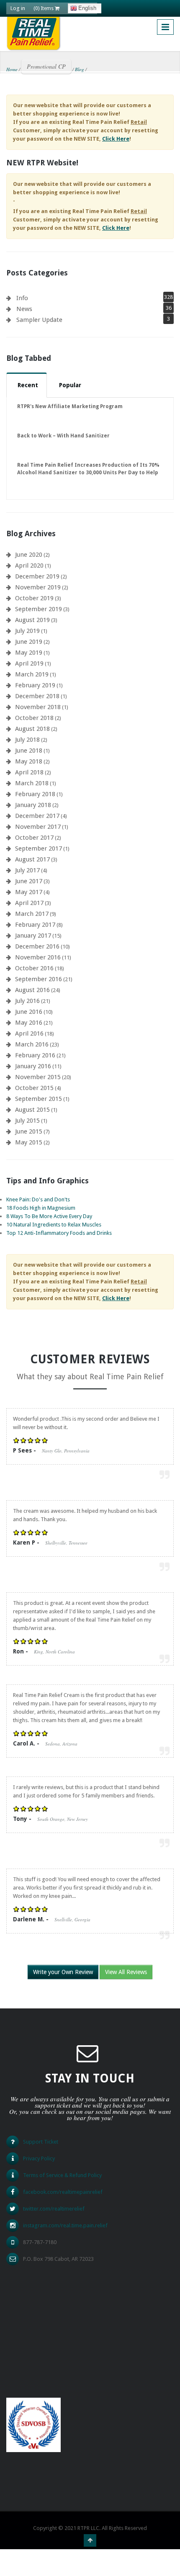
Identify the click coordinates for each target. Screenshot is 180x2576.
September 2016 (39, 979)
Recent (28, 385)
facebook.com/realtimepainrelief (63, 2192)
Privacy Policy (39, 2158)
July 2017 (27, 870)
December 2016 (37, 946)
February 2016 (35, 1055)
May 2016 (29, 1023)
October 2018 (34, 718)
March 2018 (32, 783)
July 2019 (27, 631)
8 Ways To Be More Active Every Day (49, 1216)
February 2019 (35, 685)
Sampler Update (39, 320)
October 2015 (34, 1088)
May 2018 (29, 761)
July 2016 (27, 1001)
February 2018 (35, 794)
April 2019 (29, 663)
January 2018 (33, 805)
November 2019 (38, 587)
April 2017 (29, 903)
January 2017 (33, 936)
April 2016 (29, 1033)
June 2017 (29, 881)
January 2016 (33, 1066)
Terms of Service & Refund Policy (62, 2175)
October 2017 (34, 838)
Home (12, 69)
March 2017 (32, 914)
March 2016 (32, 1044)
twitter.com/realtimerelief (54, 2209)
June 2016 (29, 1012)
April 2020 (29, 566)
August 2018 (32, 729)
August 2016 (32, 990)
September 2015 (39, 1099)
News (24, 309)
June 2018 (29, 751)
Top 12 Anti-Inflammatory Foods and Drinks (59, 1233)
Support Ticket (41, 2142)
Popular (70, 385)
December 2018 (37, 696)
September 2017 (39, 848)
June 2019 (29, 642)
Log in (18, 8)
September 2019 (39, 609)
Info (22, 298)
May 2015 (29, 1142)
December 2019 (37, 576)
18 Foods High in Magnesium (41, 1208)
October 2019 (34, 598)
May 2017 (29, 892)
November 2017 (38, 827)
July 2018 (27, 740)
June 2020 (29, 555)
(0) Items (44, 8)
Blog (80, 69)
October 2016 (34, 968)
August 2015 (32, 1110)
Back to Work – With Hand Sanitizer (63, 436)
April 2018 (29, 772)
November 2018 (38, 707)
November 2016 (38, 957)
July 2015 (27, 1121)
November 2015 (38, 1077)
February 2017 (35, 925)
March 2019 (32, 674)
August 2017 (32, 859)
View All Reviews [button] (126, 1972)
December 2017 (37, 816)
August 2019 (32, 620)
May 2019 (29, 653)
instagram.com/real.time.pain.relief (65, 2225)
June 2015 (29, 1131)
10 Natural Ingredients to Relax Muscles (54, 1225)
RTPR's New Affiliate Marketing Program (70, 406)
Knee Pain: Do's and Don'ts (38, 1199)
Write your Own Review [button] (63, 1972)
